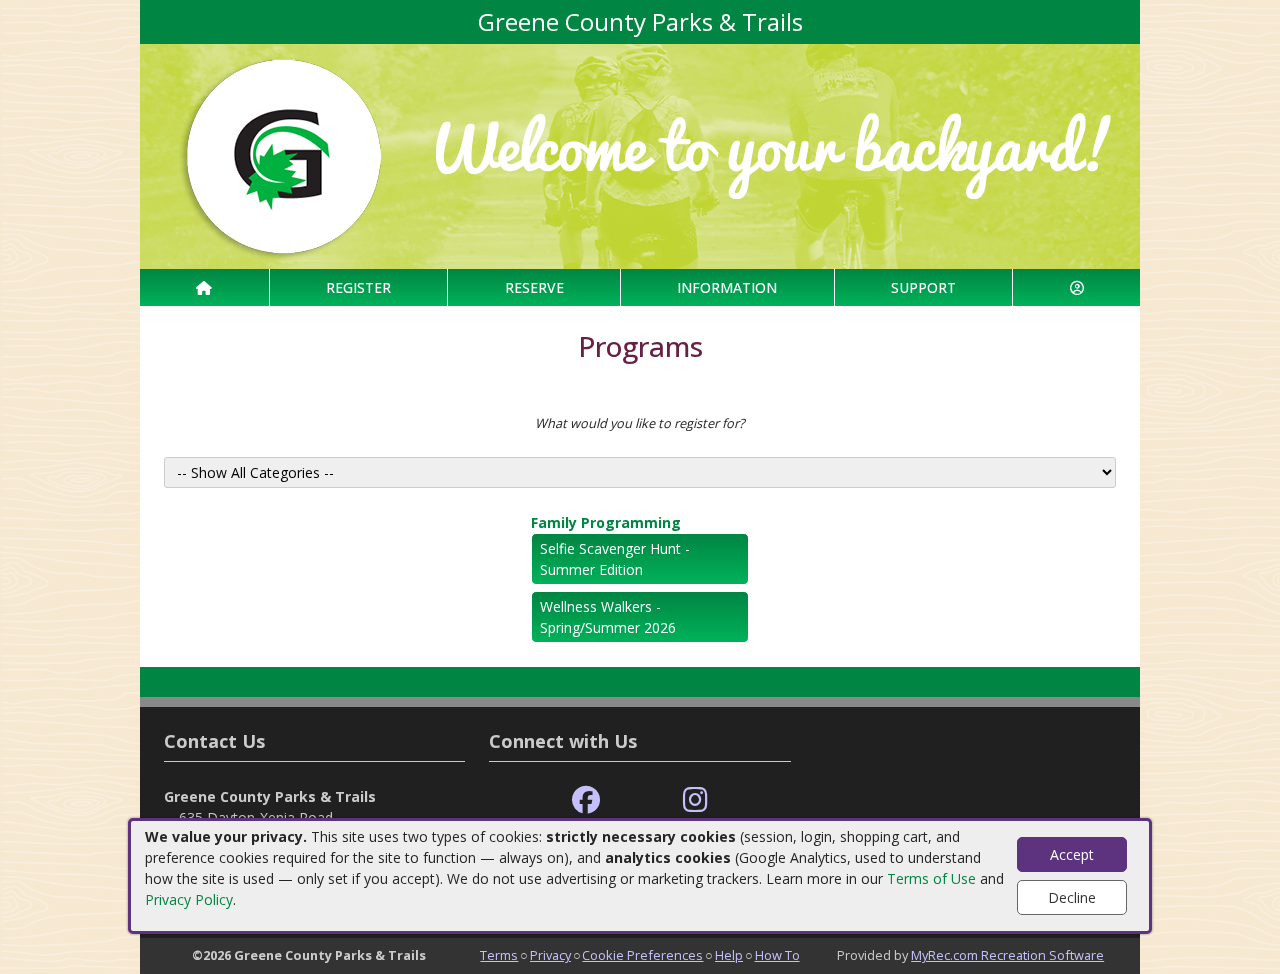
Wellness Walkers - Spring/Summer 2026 (608, 617)
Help (729, 955)
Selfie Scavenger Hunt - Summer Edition (615, 559)
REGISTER (358, 287)
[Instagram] (695, 800)
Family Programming (606, 522)
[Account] (1076, 287)
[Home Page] (204, 287)
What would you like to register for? (640, 423)
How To (777, 955)
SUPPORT (923, 287)
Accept (1072, 854)
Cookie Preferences (642, 955)
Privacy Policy (189, 899)
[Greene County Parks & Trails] (640, 154)
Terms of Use (931, 878)
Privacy (550, 955)
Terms (499, 955)
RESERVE (534, 287)
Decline (1072, 897)
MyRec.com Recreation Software (1007, 955)
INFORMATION (727, 287)
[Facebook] (586, 800)
